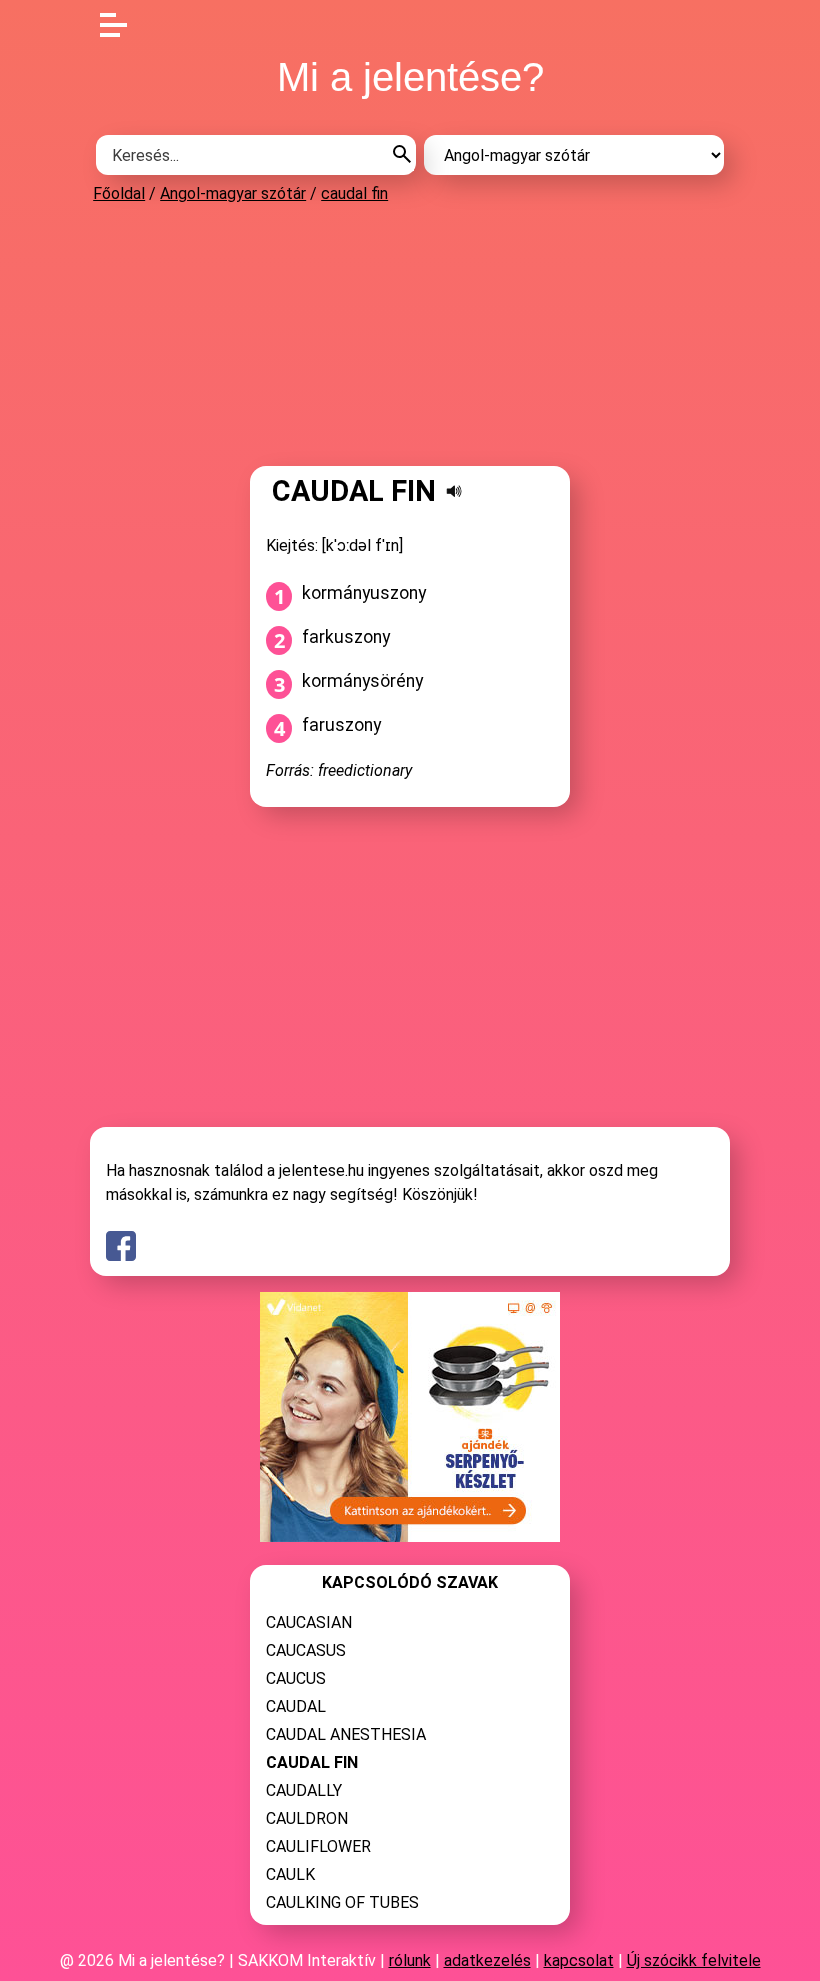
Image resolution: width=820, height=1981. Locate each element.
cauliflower (318, 1846)
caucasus (306, 1650)
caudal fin (354, 193)
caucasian (309, 1622)
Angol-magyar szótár (233, 193)
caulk (290, 1874)
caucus (296, 1678)
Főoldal (119, 193)
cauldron (307, 1818)
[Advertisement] (410, 334)
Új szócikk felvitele (694, 1960)
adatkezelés (487, 1960)
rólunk (410, 1960)
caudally (304, 1790)
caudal (296, 1706)
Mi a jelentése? (410, 77)
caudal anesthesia (346, 1734)
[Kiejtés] (454, 491)
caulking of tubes (342, 1902)
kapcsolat (579, 1960)
